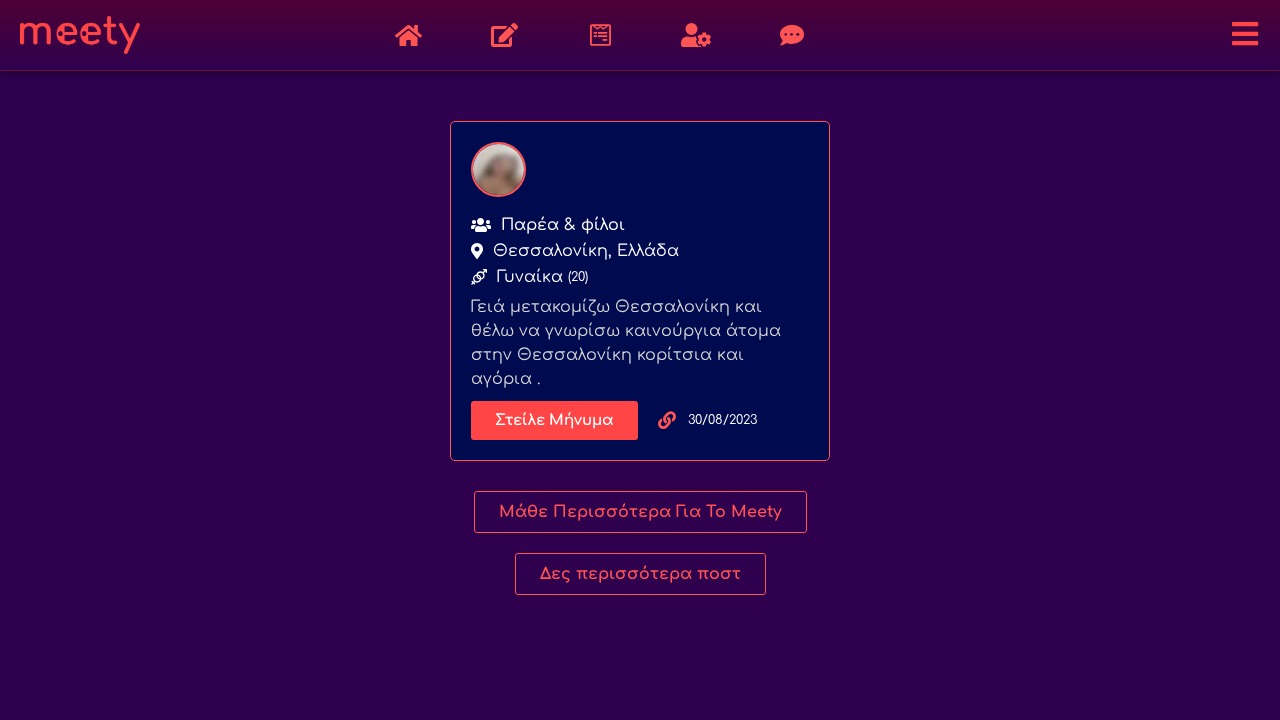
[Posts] (408, 35)
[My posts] (600, 35)
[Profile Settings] (696, 35)
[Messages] (792, 35)
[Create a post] (504, 35)
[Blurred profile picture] (498, 169)
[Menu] (1245, 34)
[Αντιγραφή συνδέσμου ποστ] (667, 420)
